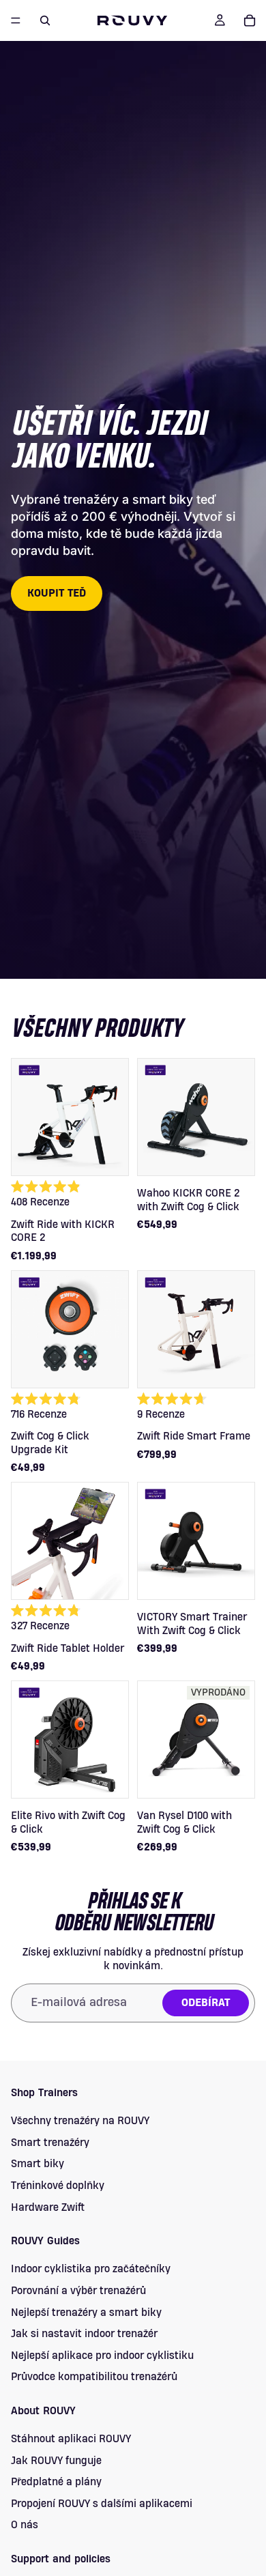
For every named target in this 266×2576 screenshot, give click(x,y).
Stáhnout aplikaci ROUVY (71, 2439)
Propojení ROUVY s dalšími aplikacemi (102, 2503)
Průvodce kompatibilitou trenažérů (94, 2377)
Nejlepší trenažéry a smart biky (86, 2312)
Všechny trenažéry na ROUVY (80, 2121)
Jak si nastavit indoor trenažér (84, 2334)
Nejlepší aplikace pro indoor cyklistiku (102, 2355)
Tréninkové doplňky (58, 2185)
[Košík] (250, 20)
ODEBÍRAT (206, 2003)
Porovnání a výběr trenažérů (78, 2290)
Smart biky (38, 2164)
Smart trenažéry (50, 2142)
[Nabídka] (16, 20)
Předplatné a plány (56, 2482)
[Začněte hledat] (45, 20)
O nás (25, 2525)
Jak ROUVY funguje (56, 2460)
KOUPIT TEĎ (57, 593)
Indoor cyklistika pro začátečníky (91, 2269)
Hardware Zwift (48, 2207)
